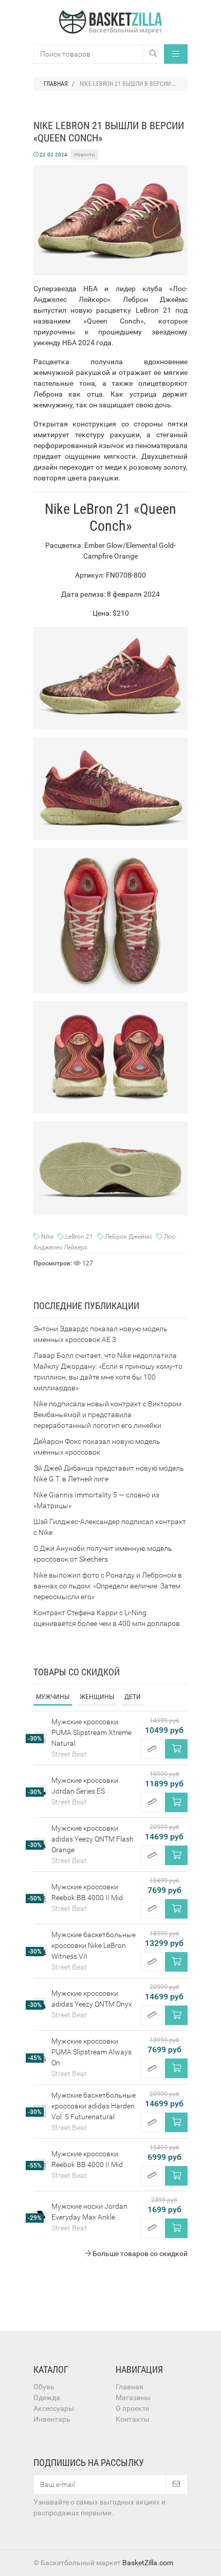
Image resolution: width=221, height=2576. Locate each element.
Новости (85, 155)
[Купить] (176, 1749)
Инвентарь (52, 2419)
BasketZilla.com (148, 2563)
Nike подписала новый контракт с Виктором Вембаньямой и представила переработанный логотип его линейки (107, 1415)
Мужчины (53, 1697)
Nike (47, 1237)
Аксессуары (54, 2408)
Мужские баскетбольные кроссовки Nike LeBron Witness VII (94, 1945)
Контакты (133, 2419)
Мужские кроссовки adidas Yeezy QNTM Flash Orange (93, 1839)
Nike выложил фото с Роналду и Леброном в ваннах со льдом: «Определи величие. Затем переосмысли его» (108, 1586)
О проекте (132, 2408)
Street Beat (69, 1754)
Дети (133, 1697)
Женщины (97, 1697)
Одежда (47, 2398)
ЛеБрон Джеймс (128, 1237)
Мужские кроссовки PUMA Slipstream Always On (91, 2052)
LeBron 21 (79, 1237)
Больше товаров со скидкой (139, 2253)
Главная (130, 2387)
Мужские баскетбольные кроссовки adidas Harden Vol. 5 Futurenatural (94, 2106)
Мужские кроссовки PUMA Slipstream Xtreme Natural (91, 1732)
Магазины (133, 2398)
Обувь (44, 2387)
